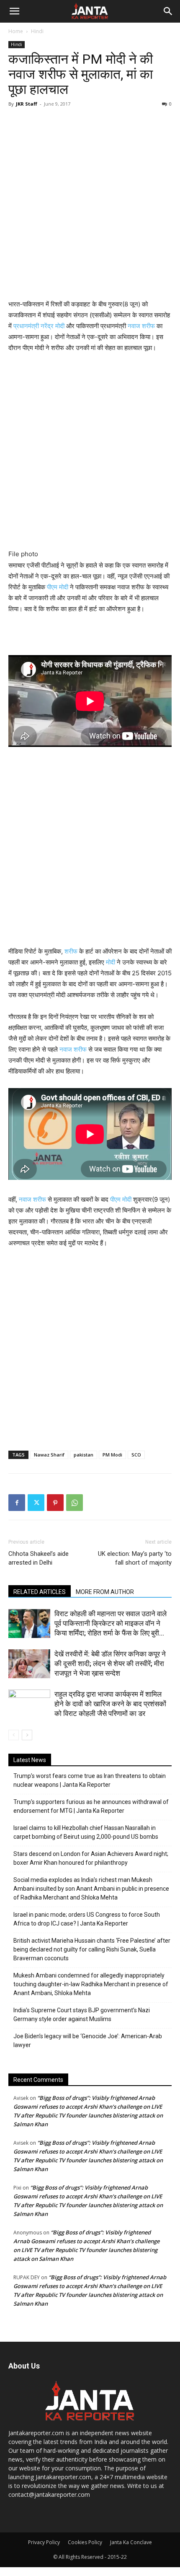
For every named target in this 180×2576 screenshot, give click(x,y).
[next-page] (27, 1735)
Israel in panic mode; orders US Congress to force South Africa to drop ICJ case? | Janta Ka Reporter (87, 1919)
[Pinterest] (55, 1503)
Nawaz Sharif (49, 1455)
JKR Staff (27, 104)
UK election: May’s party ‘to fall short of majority (135, 1558)
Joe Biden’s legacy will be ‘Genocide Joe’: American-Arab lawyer (88, 2041)
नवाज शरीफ (141, 326)
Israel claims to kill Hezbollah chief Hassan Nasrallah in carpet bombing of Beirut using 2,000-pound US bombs (86, 1832)
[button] (14, 11)
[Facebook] (17, 1503)
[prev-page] (14, 1735)
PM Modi (112, 1455)
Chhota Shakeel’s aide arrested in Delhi (39, 1558)
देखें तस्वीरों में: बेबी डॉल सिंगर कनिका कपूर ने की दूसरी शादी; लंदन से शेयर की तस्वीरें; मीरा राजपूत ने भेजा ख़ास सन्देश (110, 1664)
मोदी (111, 962)
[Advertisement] (90, 205)
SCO (136, 1455)
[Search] (168, 11)
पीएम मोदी (58, 587)
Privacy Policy (44, 2542)
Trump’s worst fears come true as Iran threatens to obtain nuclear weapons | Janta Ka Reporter (90, 1780)
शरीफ (71, 951)
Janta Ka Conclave (131, 2542)
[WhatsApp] (75, 1503)
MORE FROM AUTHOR (105, 1592)
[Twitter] (36, 1503)
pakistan (84, 1455)
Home (16, 31)
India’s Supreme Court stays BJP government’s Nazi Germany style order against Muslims (82, 2015)
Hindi (37, 31)
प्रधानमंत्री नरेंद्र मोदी (39, 326)
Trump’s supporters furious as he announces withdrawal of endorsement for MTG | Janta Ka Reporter (91, 1806)
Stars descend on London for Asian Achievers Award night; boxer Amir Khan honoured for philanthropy (91, 1858)
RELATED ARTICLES (40, 1592)
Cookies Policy (85, 2542)
